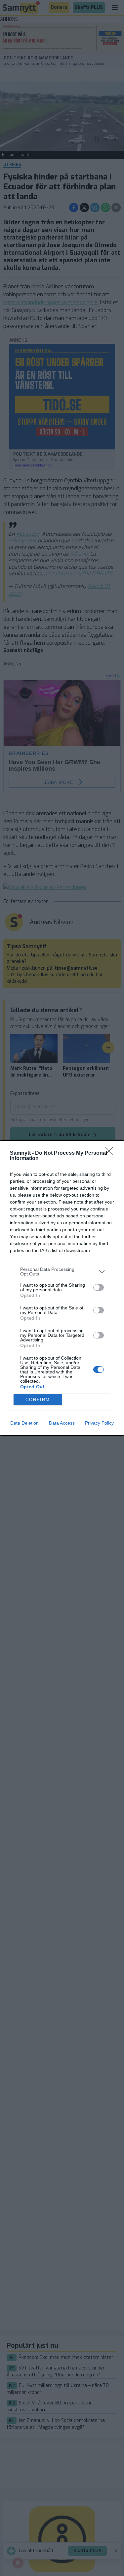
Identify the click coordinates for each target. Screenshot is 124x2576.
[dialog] (62, 1288)
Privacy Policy (99, 1423)
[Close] (111, 1153)
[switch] (99, 1287)
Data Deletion (24, 1423)
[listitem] (62, 1272)
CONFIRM (38, 1400)
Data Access (62, 1423)
